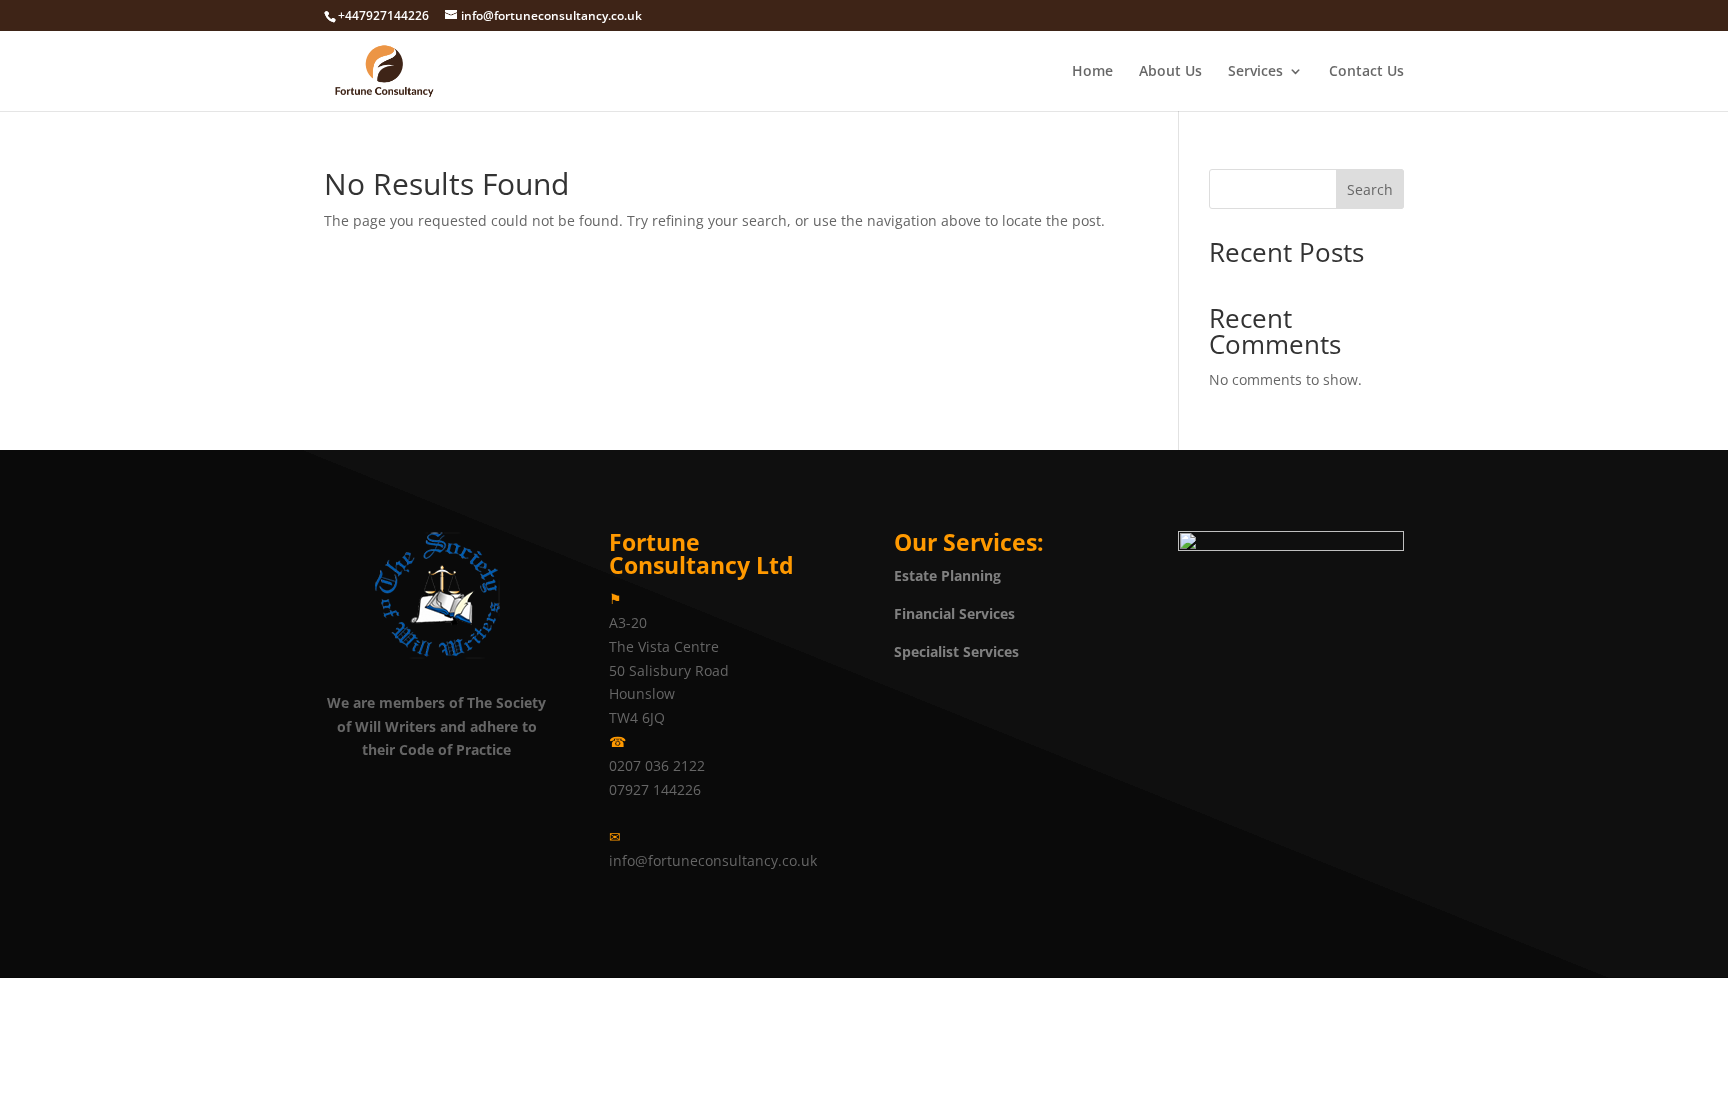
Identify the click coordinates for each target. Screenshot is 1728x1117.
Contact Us (1366, 72)
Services (1255, 72)
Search (1370, 189)
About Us (1170, 72)
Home (1092, 72)
